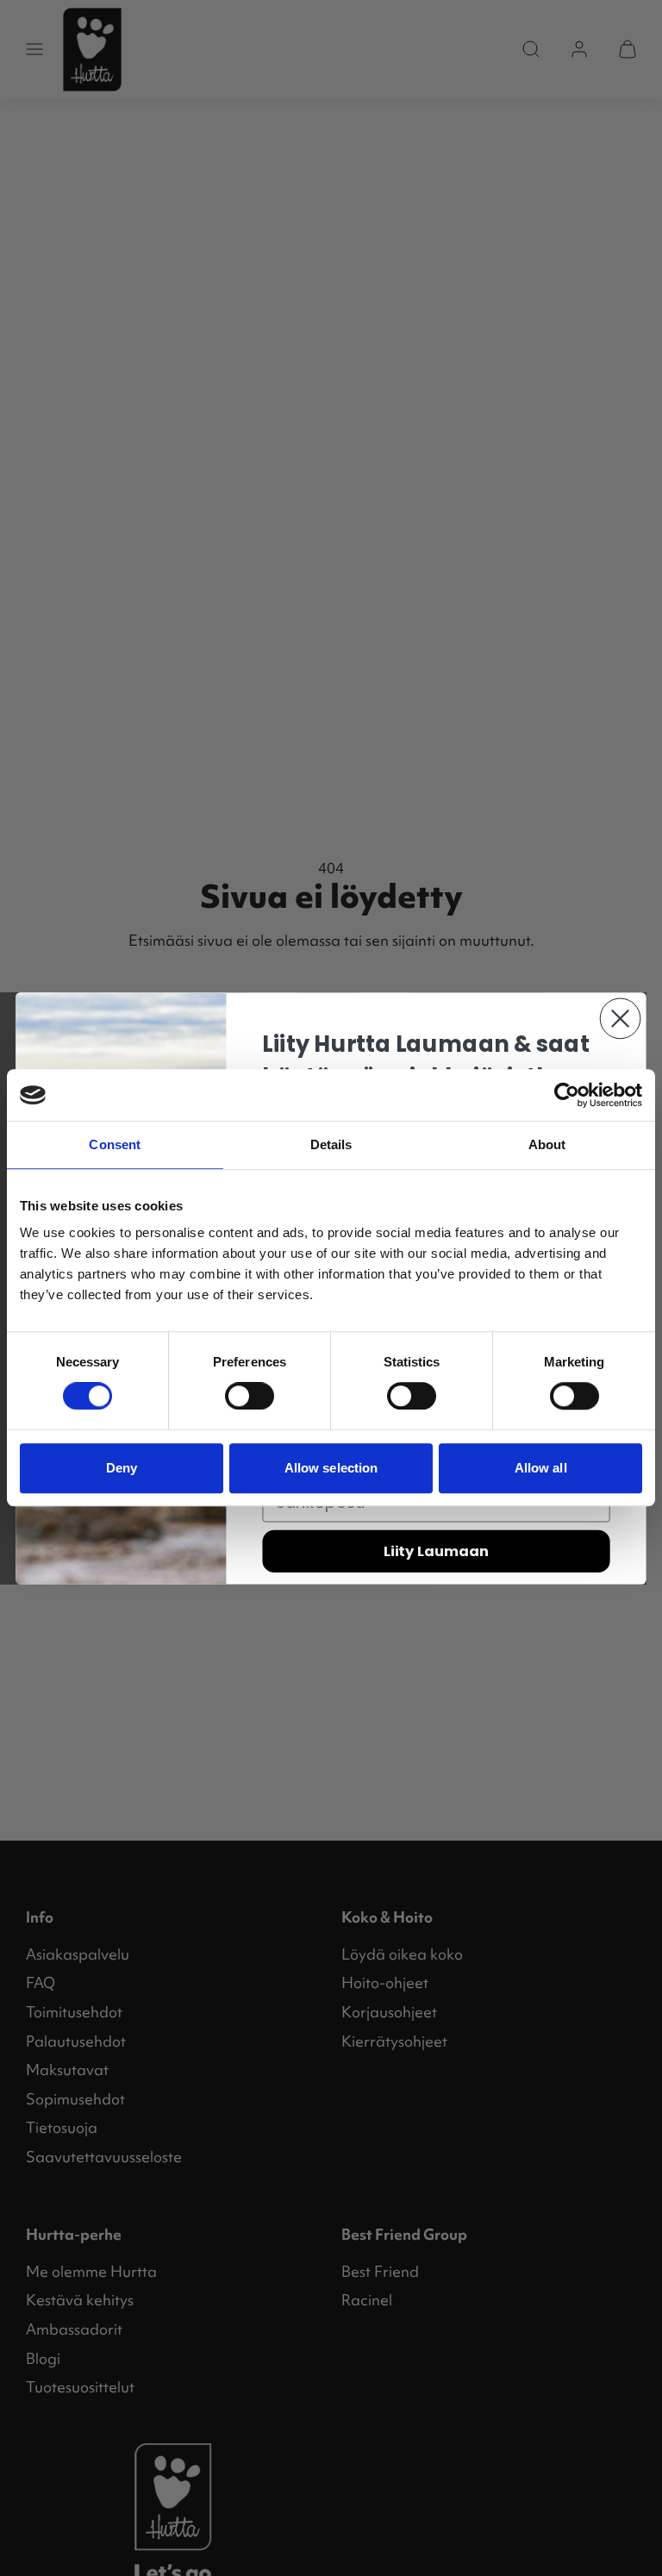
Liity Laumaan (436, 1551)
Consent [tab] (115, 1144)
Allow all (541, 1468)
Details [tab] (331, 1144)
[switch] (250, 1396)
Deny (122, 1468)
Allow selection (331, 1468)
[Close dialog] (621, 1018)
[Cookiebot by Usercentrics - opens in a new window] (567, 1095)
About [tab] (547, 1144)
